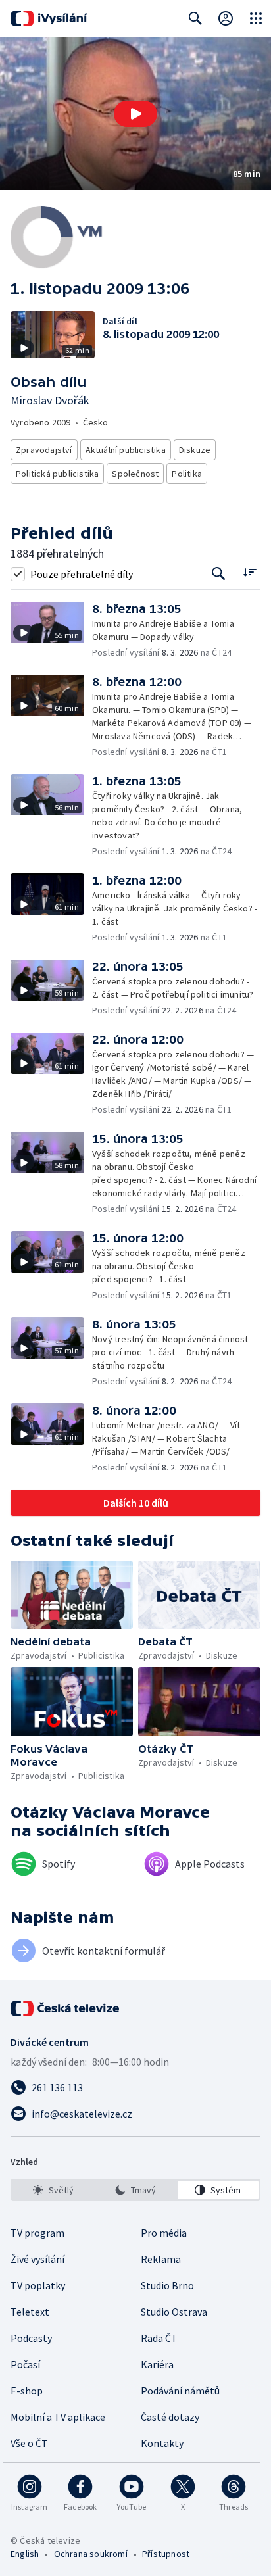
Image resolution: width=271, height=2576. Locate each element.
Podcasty (31, 2338)
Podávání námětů (180, 2391)
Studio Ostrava (174, 2312)
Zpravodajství (44, 450)
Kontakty (162, 2443)
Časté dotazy (170, 2417)
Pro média (164, 2233)
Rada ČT (159, 2338)
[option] (53, 2190)
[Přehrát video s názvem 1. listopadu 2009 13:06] (135, 114)
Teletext (30, 2312)
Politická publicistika (57, 474)
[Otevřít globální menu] (256, 18)
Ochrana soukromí (91, 2554)
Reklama (161, 2259)
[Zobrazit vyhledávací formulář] (195, 18)
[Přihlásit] (226, 18)
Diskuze (195, 450)
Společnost (135, 474)
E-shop (27, 2391)
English (25, 2554)
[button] (135, 114)
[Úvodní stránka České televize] (66, 2008)
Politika (187, 474)
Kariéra (157, 2364)
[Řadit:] (250, 572)
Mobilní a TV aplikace (58, 2417)
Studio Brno (167, 2285)
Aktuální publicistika (126, 450)
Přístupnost (166, 2554)
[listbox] (135, 2190)
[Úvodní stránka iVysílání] (49, 18)
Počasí (25, 2364)
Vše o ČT (29, 2443)
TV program (37, 2233)
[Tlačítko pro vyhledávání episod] (219, 574)
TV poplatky (38, 2285)
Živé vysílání (37, 2259)
